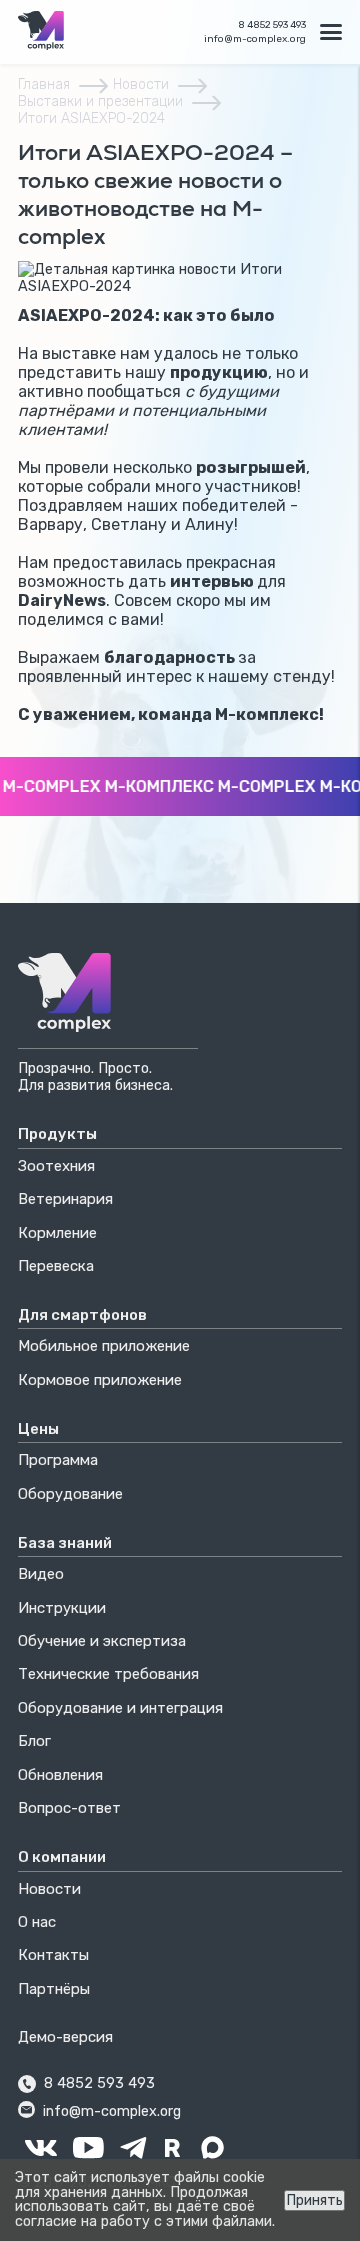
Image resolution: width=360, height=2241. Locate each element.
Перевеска (56, 1266)
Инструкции (62, 1608)
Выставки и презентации (100, 101)
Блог (34, 1741)
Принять (314, 2200)
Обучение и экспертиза (102, 1641)
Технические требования (108, 1674)
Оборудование (70, 1494)
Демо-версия (65, 2037)
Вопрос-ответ (69, 1808)
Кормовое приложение (100, 1380)
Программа (58, 1460)
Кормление (57, 1233)
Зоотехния (56, 1166)
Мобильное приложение (104, 1346)
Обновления (60, 1775)
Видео (41, 1574)
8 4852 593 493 (272, 25)
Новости (141, 84)
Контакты (53, 1955)
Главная (44, 84)
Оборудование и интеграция (120, 1708)
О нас (37, 1922)
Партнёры (54, 1989)
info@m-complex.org (255, 39)
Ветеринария (65, 1199)
